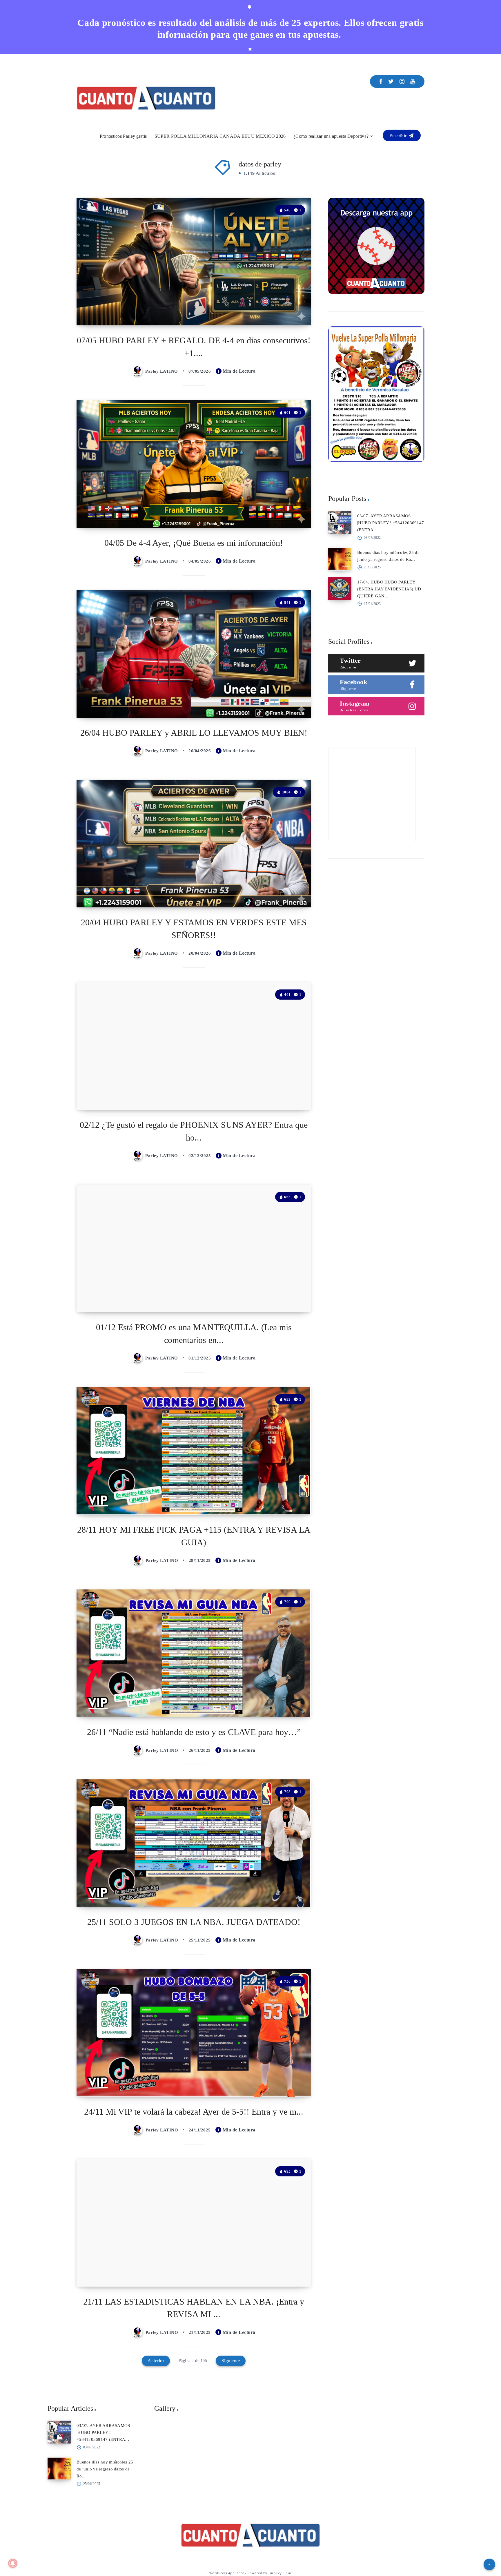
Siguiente (231, 2361)
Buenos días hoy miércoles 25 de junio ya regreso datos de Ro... (105, 2469)
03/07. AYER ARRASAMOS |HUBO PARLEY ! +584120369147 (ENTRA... (391, 523)
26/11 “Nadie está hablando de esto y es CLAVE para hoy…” (194, 1732)
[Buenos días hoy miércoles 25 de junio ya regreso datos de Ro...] (340, 559)
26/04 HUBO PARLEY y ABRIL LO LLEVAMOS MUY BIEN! (194, 733)
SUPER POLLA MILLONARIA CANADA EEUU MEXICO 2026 (220, 136)
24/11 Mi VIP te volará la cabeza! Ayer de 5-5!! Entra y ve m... (194, 2112)
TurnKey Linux (280, 2573)
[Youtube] (413, 81)
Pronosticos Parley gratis (123, 136)
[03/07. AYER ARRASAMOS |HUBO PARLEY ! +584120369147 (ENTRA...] (340, 523)
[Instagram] (402, 81)
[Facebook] (381, 81)
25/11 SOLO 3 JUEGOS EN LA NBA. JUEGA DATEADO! (194, 1922)
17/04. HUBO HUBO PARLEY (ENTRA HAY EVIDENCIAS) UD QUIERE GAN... (389, 589)
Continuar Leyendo (285, 308)
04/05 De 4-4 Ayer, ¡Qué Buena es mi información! (194, 543)
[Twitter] (391, 81)
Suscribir (399, 136)
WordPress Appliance (227, 2573)
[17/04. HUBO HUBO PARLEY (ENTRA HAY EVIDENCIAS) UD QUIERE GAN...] (340, 589)
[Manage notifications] (13, 2563)
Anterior (156, 2361)
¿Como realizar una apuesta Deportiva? (331, 136)
